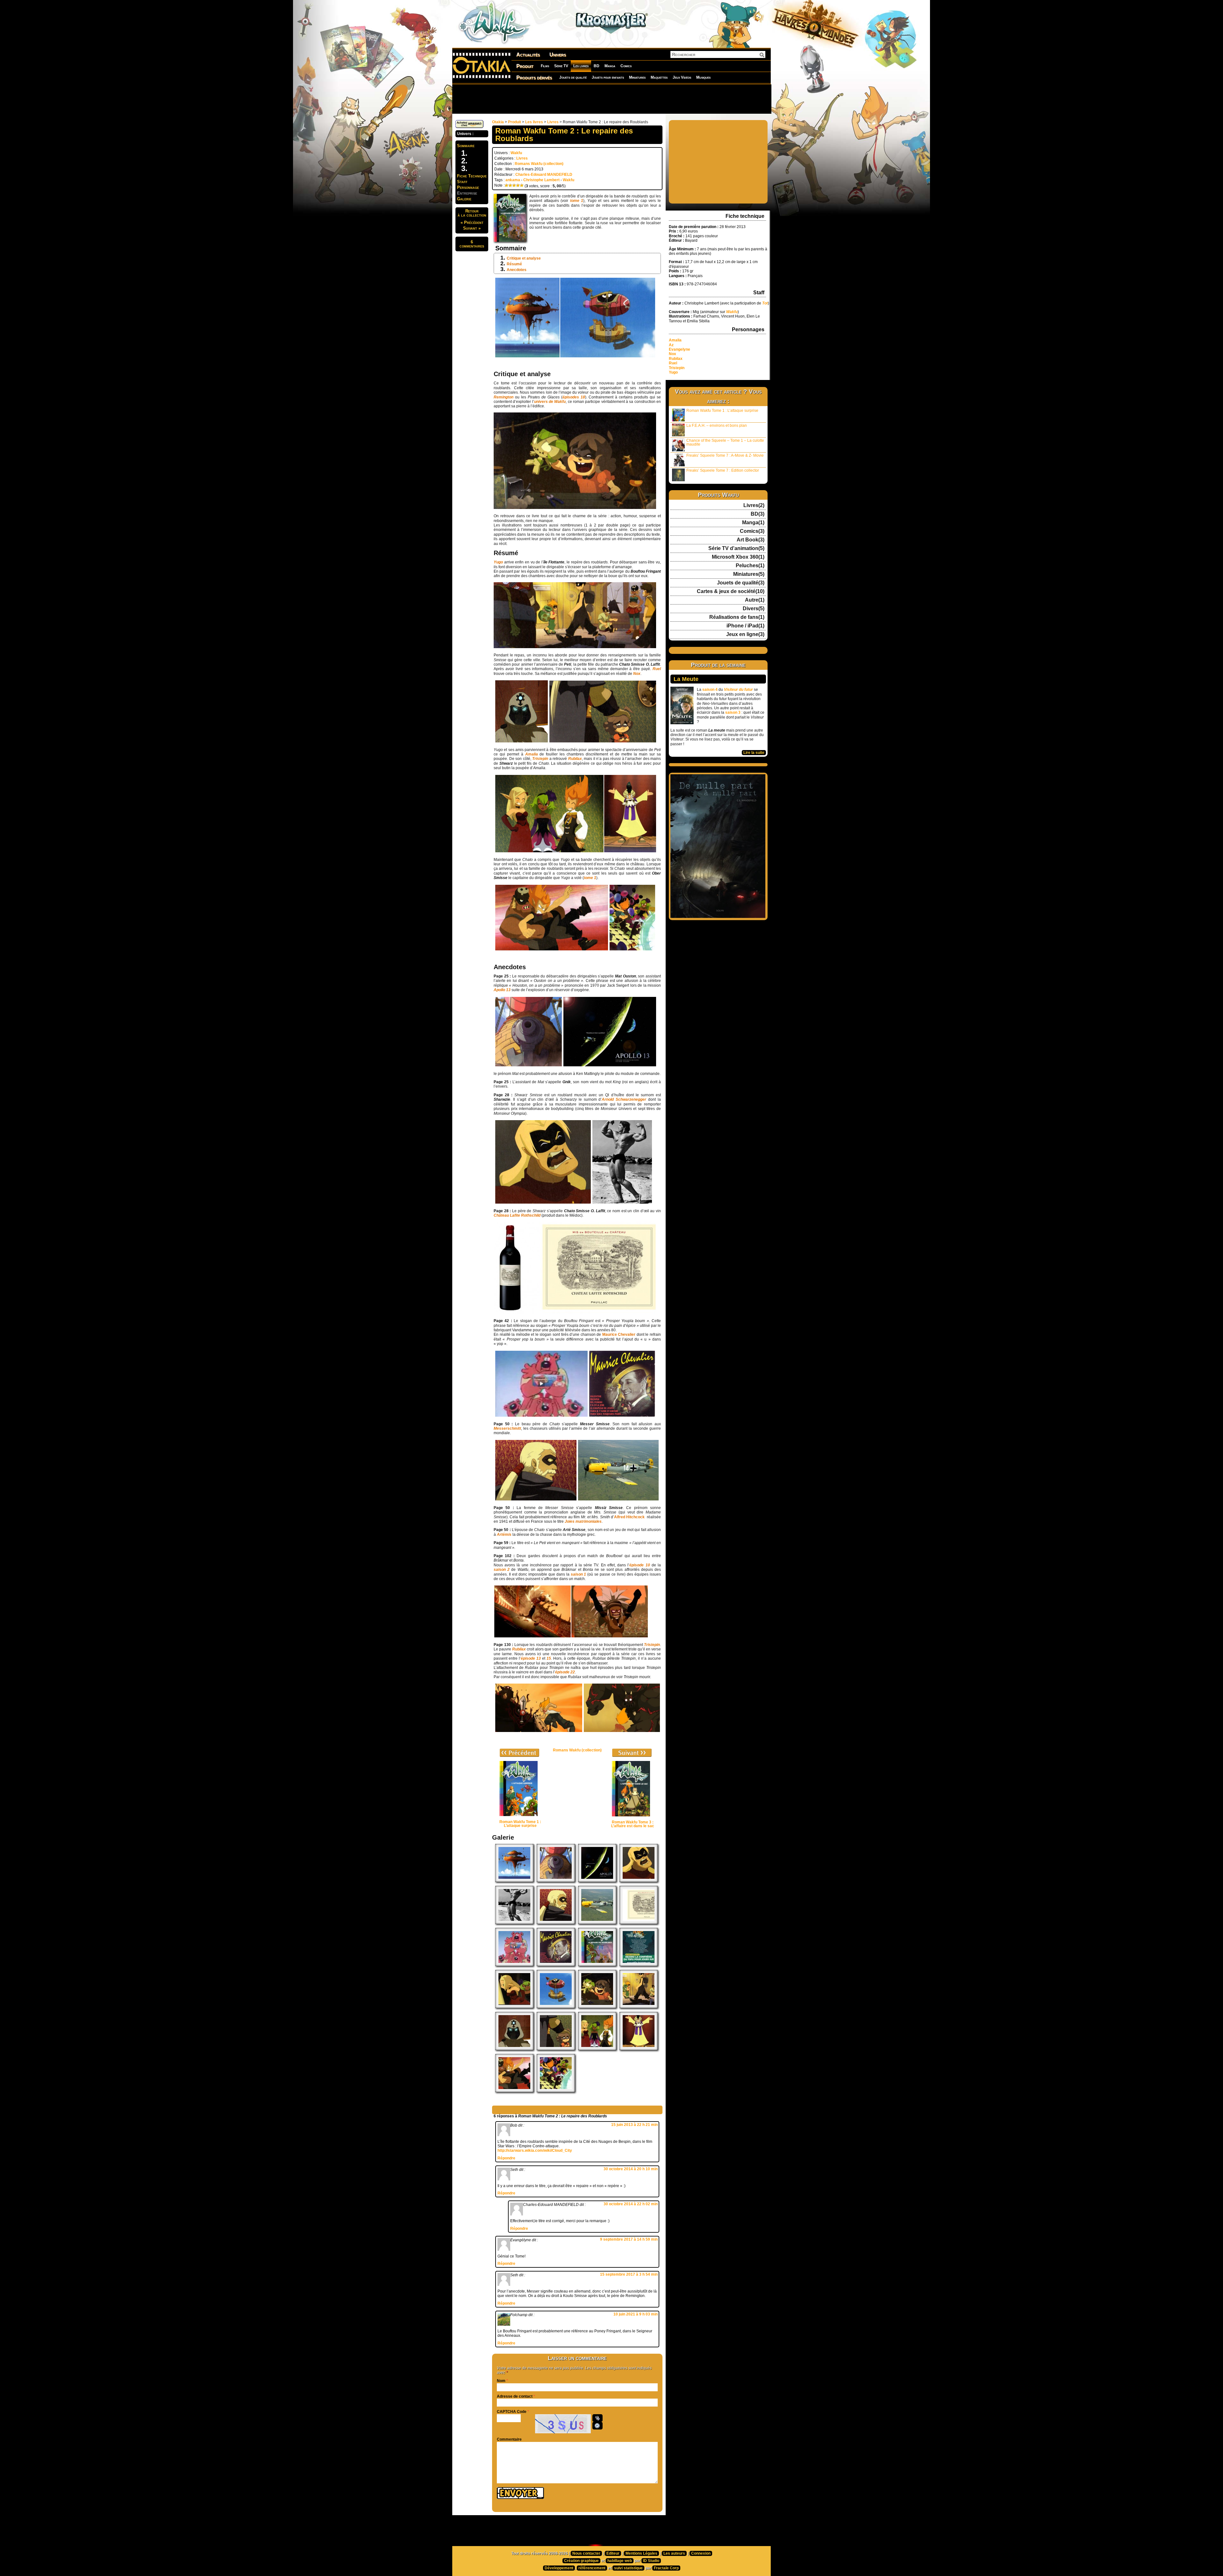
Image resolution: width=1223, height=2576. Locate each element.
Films (545, 66)
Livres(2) (754, 505)
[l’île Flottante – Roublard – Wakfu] (514, 1881)
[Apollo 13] (597, 1881)
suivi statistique (628, 2568)
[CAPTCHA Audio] (597, 2418)
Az (671, 345)
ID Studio (651, 2561)
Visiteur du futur (738, 690)
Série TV (561, 66)
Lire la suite (754, 753)
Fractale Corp (666, 2568)
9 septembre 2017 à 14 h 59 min (629, 2239)
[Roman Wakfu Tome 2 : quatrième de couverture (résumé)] (639, 1965)
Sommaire (466, 146)
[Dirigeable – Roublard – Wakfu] (556, 2007)
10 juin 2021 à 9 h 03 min (636, 2314)
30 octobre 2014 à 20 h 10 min (631, 2169)
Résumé (514, 264)
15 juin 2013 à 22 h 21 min (634, 2125)
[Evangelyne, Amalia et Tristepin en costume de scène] (597, 2049)
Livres (553, 122)
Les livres (581, 66)
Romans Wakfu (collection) (539, 164)
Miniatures (637, 77)
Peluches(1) (750, 566)
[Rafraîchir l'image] (597, 2426)
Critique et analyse (524, 258)
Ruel (673, 363)
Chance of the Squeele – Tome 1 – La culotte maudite (725, 442)
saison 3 (733, 712)
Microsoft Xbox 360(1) (738, 557)
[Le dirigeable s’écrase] (556, 1881)
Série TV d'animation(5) (736, 548)
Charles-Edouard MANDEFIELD (544, 175)
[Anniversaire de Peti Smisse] (556, 2049)
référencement (592, 2568)
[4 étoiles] (518, 185)
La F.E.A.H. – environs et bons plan (717, 426)
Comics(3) (752, 531)
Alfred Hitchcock (629, 1517)
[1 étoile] (506, 185)
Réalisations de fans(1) (737, 617)
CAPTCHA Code (512, 2412)
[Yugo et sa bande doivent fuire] (556, 2091)
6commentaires (472, 244)
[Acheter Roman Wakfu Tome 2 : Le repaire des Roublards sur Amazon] (469, 127)
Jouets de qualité (573, 77)
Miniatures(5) (749, 574)
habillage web (620, 2561)
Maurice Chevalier (619, 1335)
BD (597, 66)
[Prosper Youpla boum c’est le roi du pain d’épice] (514, 1965)
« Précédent (472, 222)
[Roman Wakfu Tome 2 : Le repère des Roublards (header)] (514, 2007)
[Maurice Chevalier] (556, 1965)
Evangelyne (679, 349)
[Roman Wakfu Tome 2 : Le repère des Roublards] (597, 1965)
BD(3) (758, 514)
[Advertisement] (611, 99)
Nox (672, 354)
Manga (610, 66)
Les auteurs (674, 2553)
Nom (501, 2381)
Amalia (675, 340)
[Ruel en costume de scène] (639, 2049)
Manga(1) (753, 523)
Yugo (673, 372)
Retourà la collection (472, 213)
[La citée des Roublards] (639, 2007)
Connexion (701, 2553)
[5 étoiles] (522, 185)
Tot (765, 303)
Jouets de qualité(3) (741, 583)
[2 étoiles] (510, 185)
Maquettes (659, 77)
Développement (559, 2568)
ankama (513, 180)
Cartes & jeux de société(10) (731, 591)
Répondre (506, 2158)
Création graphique (581, 2561)
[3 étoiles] (514, 185)
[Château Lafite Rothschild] (639, 1923)
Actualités (528, 55)
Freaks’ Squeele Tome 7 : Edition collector (723, 470)
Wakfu (516, 153)
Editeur (613, 2553)
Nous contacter (586, 2553)
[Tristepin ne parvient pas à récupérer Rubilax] (514, 2091)
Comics (626, 66)
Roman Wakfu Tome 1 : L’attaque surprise (722, 411)
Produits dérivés (534, 78)
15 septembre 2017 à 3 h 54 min (629, 2274)
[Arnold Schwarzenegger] (514, 1923)
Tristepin (677, 368)
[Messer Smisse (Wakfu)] (556, 1923)
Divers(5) (754, 609)
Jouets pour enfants (608, 77)
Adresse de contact (515, 2396)
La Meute (686, 679)
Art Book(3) (751, 540)
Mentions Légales (641, 2553)
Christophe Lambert (541, 180)
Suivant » (472, 228)
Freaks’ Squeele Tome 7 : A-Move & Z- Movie (725, 455)
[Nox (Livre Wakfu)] (514, 2049)
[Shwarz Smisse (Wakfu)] (639, 1881)
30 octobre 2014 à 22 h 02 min (631, 2204)
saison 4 (710, 690)
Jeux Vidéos (682, 77)
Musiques (703, 77)
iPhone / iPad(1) (745, 626)
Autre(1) (755, 600)
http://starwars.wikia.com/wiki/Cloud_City (535, 2150)
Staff (462, 182)
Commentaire (509, 2439)
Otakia (498, 122)
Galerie (464, 199)
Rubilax (676, 359)
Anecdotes (517, 270)
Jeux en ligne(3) (745, 634)
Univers (558, 55)
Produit (525, 66)
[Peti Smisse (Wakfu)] (597, 2007)
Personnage (468, 187)
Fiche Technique (472, 176)
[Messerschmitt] (597, 1923)
